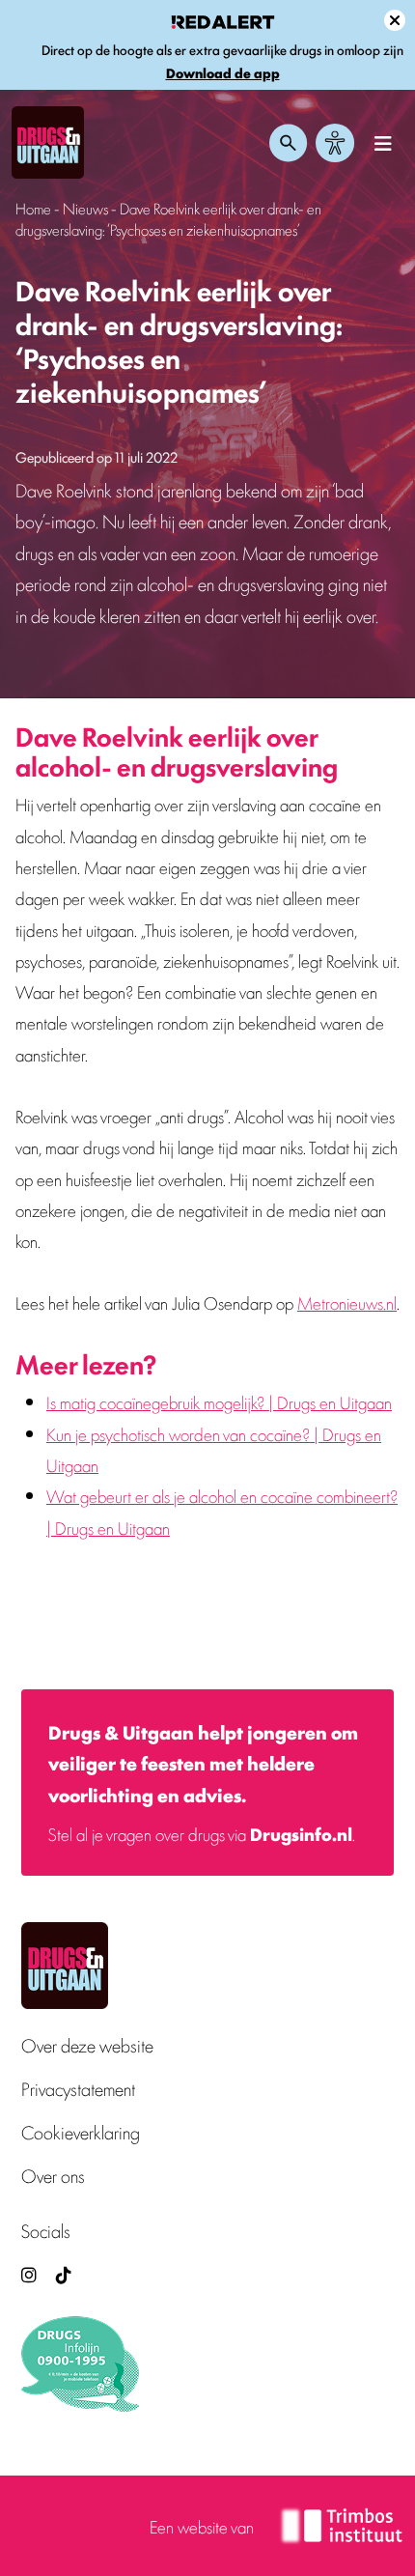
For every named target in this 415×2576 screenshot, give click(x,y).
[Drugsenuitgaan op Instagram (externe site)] (29, 2274)
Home (33, 208)
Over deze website (87, 2045)
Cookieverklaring (81, 2132)
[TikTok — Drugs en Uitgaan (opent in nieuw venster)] (62, 2274)
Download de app (223, 73)
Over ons (53, 2176)
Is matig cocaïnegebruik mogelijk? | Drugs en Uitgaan (219, 1401)
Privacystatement (78, 2089)
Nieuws (85, 208)
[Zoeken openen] (289, 143)
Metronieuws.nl (347, 1302)
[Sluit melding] (395, 20)
